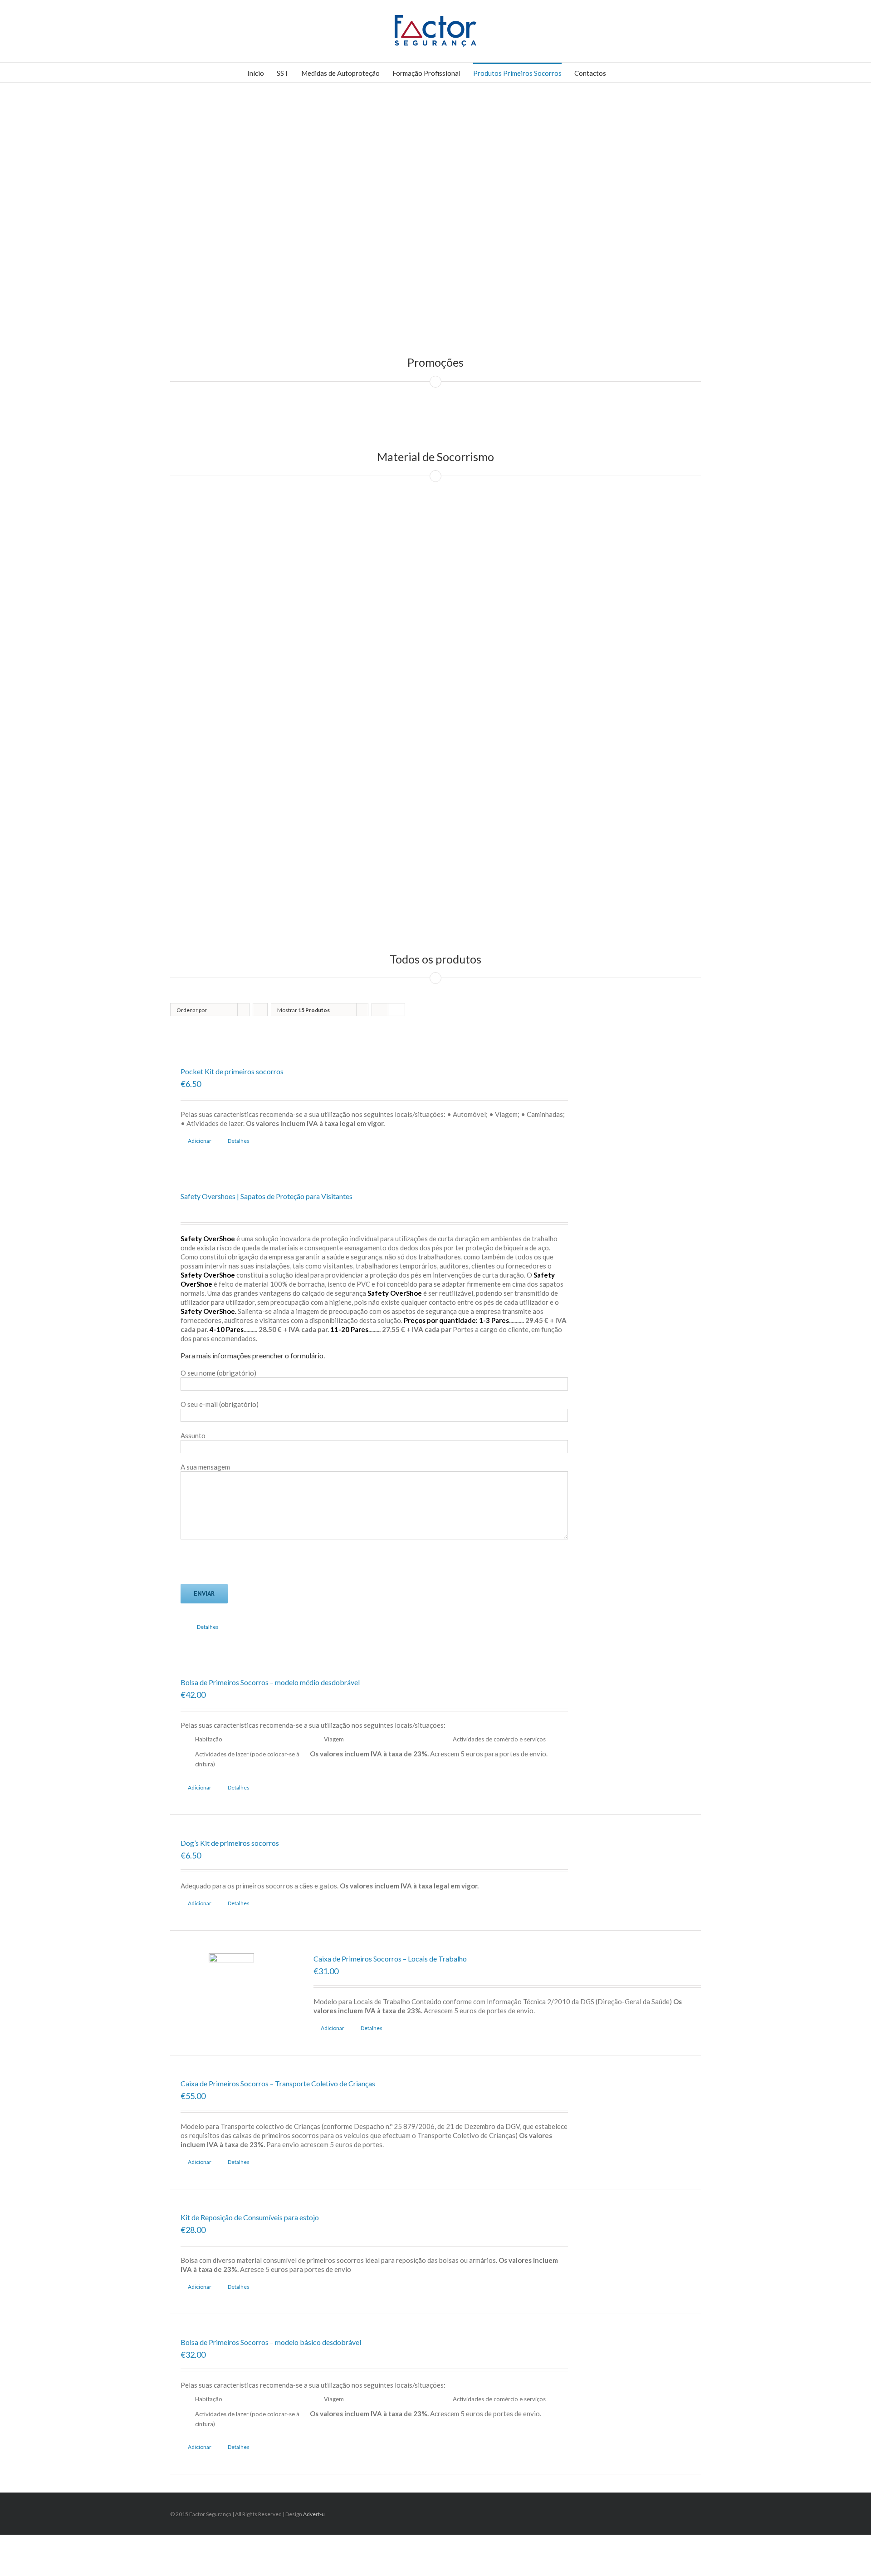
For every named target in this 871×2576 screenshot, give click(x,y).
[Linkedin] (686, 2511)
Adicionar (200, 1141)
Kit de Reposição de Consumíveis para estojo (250, 2217)
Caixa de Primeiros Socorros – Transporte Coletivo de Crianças (278, 2083)
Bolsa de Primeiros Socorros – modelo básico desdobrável (271, 2342)
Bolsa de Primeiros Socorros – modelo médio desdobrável (270, 1682)
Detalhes (239, 1141)
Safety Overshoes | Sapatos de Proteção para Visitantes (267, 1196)
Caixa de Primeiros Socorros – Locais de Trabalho (390, 1959)
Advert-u (314, 2514)
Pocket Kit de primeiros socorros (232, 1071)
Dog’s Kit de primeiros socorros (230, 1843)
